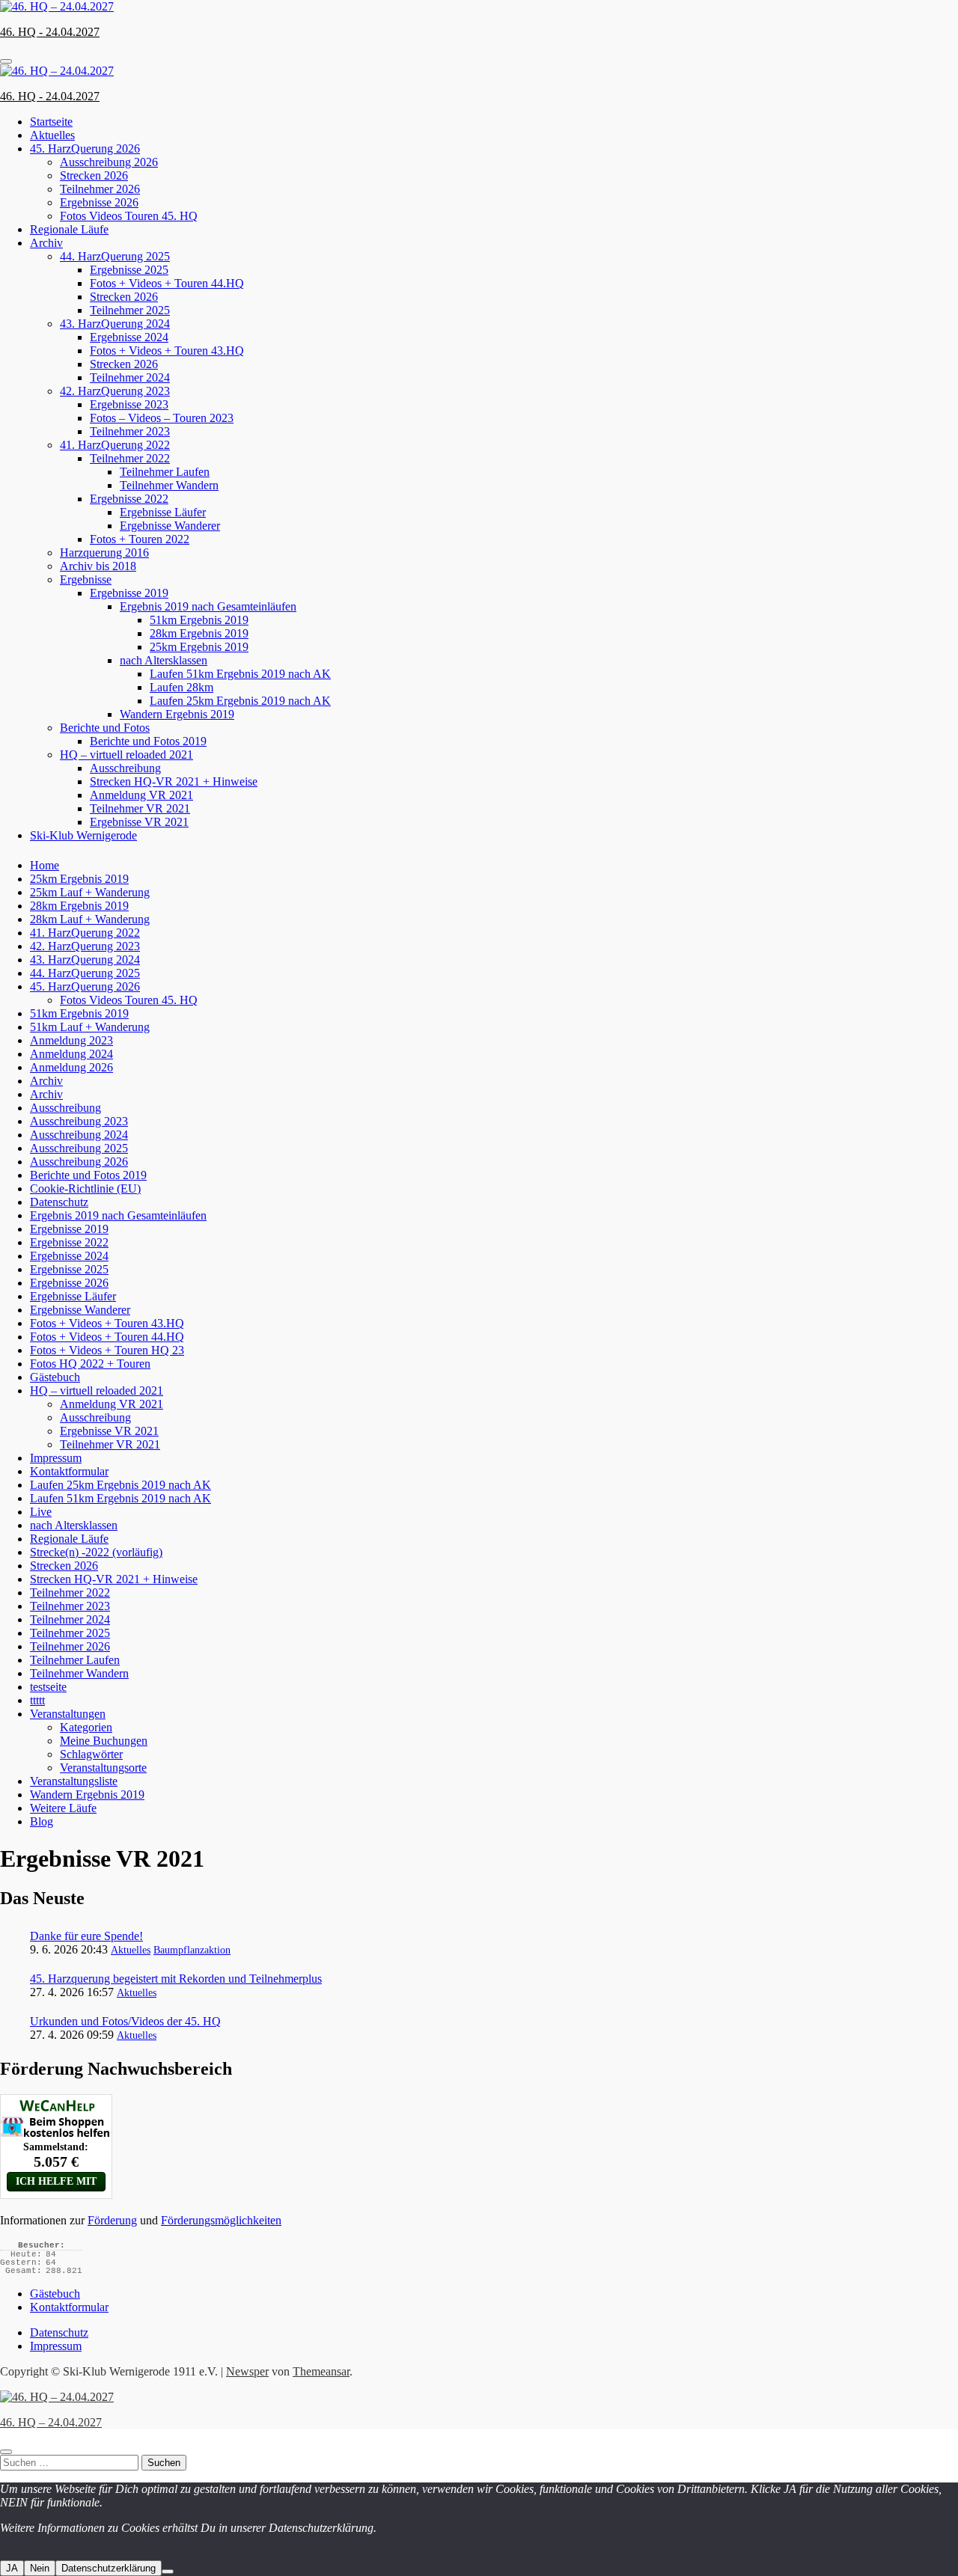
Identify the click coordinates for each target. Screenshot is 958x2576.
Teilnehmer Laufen (165, 472)
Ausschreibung (125, 768)
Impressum (56, 1458)
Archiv (46, 243)
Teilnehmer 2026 (100, 189)
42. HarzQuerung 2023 (115, 391)
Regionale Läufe (69, 229)
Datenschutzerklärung (109, 2568)
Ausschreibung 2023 (79, 1121)
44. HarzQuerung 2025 (115, 256)
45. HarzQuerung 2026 (85, 149)
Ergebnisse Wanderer (170, 526)
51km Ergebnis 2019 (199, 620)
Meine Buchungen (104, 1741)
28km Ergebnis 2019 (199, 633)
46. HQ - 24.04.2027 (50, 32)
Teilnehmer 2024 (130, 377)
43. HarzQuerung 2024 (115, 324)
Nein (40, 2568)
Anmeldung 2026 (71, 1067)
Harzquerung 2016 (104, 553)
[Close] (6, 2452)
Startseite (51, 122)
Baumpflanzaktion (192, 1950)
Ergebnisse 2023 (129, 404)
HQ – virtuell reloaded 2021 (126, 755)
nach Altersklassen (164, 660)
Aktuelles (52, 135)
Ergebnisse (86, 579)
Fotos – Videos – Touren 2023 (162, 418)
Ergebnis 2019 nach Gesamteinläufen (208, 606)
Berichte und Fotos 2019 (148, 741)
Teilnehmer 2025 (130, 310)
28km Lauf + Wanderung (90, 919)
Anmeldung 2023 (71, 1040)
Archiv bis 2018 (98, 566)
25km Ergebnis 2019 (199, 647)
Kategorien (86, 1727)
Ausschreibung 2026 (109, 162)
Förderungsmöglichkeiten (221, 2220)
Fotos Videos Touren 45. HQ (129, 216)
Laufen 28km (181, 687)
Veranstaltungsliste (74, 1781)
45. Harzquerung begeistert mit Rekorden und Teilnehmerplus (176, 1979)
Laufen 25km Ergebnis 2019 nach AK (240, 701)
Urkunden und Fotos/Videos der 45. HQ (125, 2021)
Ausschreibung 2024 (79, 1135)
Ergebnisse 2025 (129, 270)
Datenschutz (59, 1202)
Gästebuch (55, 1377)
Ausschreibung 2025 (79, 1148)
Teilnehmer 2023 (130, 431)
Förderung (112, 2220)
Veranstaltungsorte (103, 1768)
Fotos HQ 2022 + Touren (90, 1364)
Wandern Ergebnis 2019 (177, 714)
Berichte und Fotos (105, 728)
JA (12, 2568)
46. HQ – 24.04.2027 (51, 2422)
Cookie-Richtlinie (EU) (85, 1188)
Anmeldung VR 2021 (141, 795)
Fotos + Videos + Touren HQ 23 (107, 1350)
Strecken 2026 (94, 175)
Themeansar (321, 2371)
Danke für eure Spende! (86, 1936)
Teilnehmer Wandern (169, 485)
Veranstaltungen (68, 1714)
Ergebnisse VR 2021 (139, 822)
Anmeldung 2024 (71, 1054)
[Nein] (168, 2572)
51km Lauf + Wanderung (90, 1027)
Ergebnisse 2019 (129, 593)
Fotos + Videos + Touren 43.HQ (167, 351)
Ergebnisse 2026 (99, 202)
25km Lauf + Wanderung (90, 892)
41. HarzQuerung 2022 (115, 445)
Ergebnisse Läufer (163, 512)
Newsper (247, 2371)
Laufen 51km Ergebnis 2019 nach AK (240, 674)
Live (41, 1512)
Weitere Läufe (63, 1808)
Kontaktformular (69, 1471)
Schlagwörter (91, 1754)
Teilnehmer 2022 (130, 458)
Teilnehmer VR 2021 (140, 808)
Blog (42, 1821)
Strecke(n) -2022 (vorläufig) (96, 1552)
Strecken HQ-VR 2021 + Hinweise (174, 781)
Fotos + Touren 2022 (140, 539)
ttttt (37, 1700)
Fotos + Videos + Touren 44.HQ (167, 283)
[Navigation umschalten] (6, 61)
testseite (48, 1687)
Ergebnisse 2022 (129, 499)
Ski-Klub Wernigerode (83, 835)
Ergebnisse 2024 (129, 337)
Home (45, 865)
